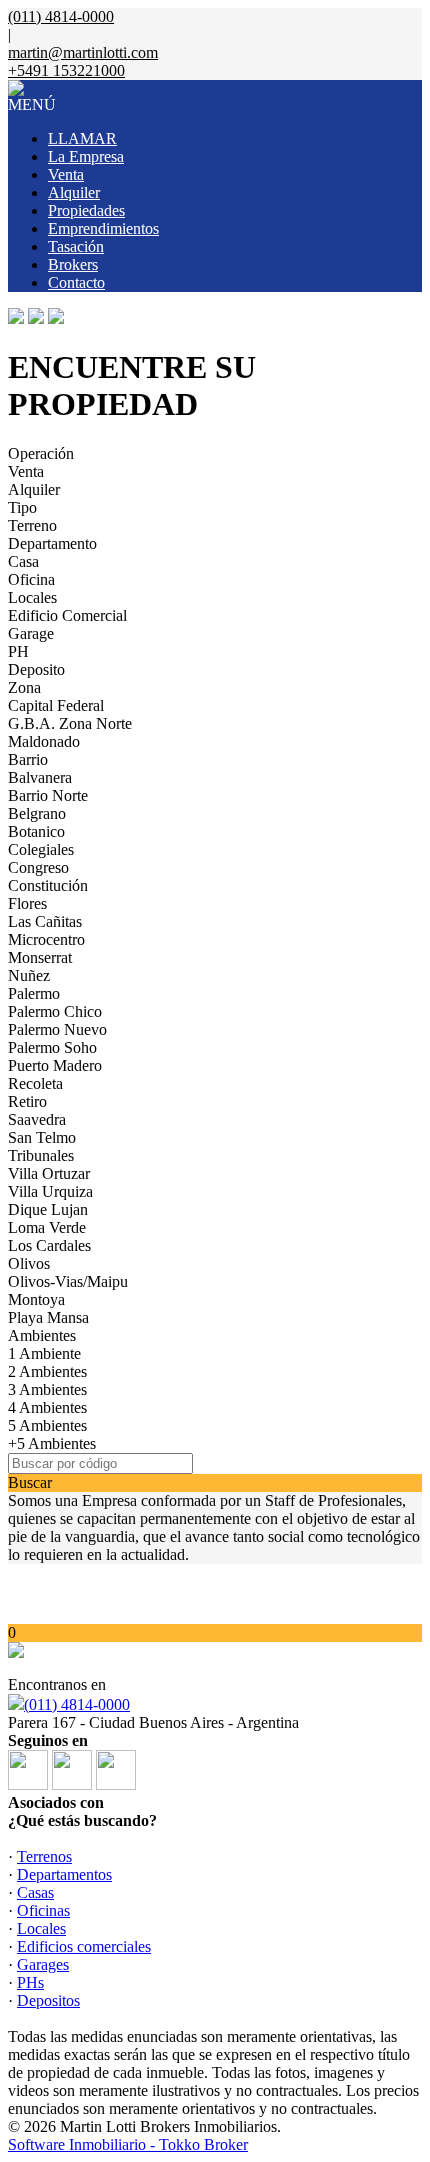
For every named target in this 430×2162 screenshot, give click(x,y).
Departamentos (64, 1874)
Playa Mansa (48, 1317)
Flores (27, 903)
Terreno (32, 525)
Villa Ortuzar (49, 1173)
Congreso (38, 867)
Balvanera (40, 777)
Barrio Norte (48, 795)
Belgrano (37, 813)
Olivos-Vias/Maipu (68, 1281)
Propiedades (86, 210)
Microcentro (46, 939)
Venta (66, 174)
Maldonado (44, 741)
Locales (32, 597)
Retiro (27, 1101)
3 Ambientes (47, 1389)
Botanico (36, 831)
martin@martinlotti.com (83, 52)
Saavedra (37, 1119)
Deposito (36, 669)
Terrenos (44, 1856)
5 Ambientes (47, 1425)
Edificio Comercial (67, 615)
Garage (31, 633)
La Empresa (86, 156)
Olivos (29, 1263)
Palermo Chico (55, 1011)
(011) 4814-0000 (77, 1704)
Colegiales (41, 849)
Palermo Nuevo (57, 1029)
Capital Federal (56, 705)
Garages (43, 1964)
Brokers (73, 264)
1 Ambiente (44, 1353)
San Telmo (42, 1137)
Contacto (76, 282)
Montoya (36, 1299)
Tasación (76, 246)
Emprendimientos (103, 228)
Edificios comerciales (84, 1946)
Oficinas (43, 1910)
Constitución (48, 885)
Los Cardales (49, 1245)
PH (18, 651)
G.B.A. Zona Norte (70, 723)
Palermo (34, 993)
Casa (23, 561)
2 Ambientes (47, 1371)
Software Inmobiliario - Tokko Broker (128, 2144)
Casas (35, 1892)
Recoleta (35, 1083)
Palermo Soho (52, 1047)
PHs (30, 1982)
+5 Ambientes (52, 1443)
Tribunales (41, 1155)
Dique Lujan (48, 1209)
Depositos (48, 2000)
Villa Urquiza (50, 1191)
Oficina (31, 579)
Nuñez (29, 975)
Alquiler (74, 192)
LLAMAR (82, 138)
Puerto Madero (55, 1065)
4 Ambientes (47, 1407)
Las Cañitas (45, 921)
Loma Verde (47, 1227)
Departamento (52, 543)
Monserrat (40, 957)
